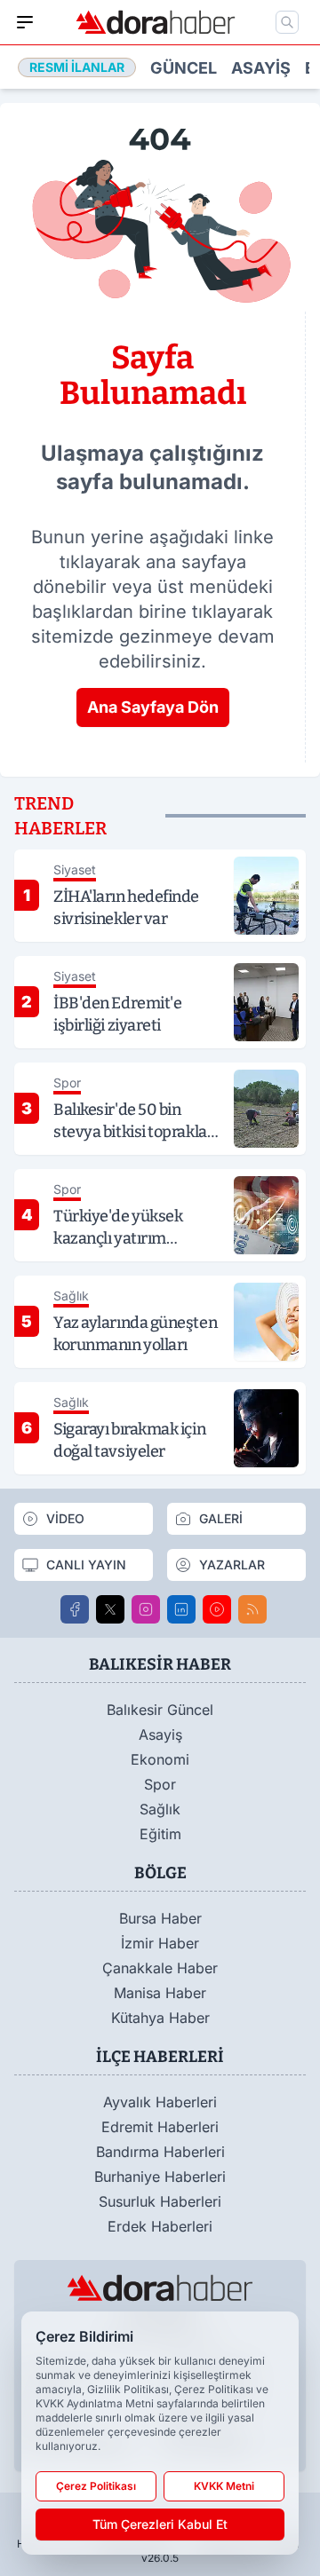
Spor (160, 1784)
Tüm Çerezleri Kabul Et (160, 2524)
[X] (110, 1609)
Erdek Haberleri (160, 2226)
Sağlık (160, 1809)
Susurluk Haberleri (160, 2201)
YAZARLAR (232, 1565)
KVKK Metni (224, 2486)
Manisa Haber (160, 1993)
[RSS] (252, 1609)
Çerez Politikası (96, 2486)
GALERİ (221, 1518)
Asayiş (261, 68)
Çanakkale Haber (160, 1968)
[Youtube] (217, 1609)
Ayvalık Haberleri (160, 2102)
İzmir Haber (160, 1943)
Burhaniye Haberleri (160, 2177)
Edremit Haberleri (160, 2127)
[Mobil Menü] (25, 22)
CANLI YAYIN (86, 1565)
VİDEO (65, 1518)
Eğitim (160, 1834)
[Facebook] (75, 1609)
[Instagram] (146, 1609)
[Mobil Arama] (287, 22)
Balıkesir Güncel (160, 1710)
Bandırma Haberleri (160, 2152)
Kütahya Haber (160, 2018)
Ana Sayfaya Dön (153, 707)
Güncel (184, 68)
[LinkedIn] (181, 1609)
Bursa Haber (160, 1918)
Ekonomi (160, 1759)
